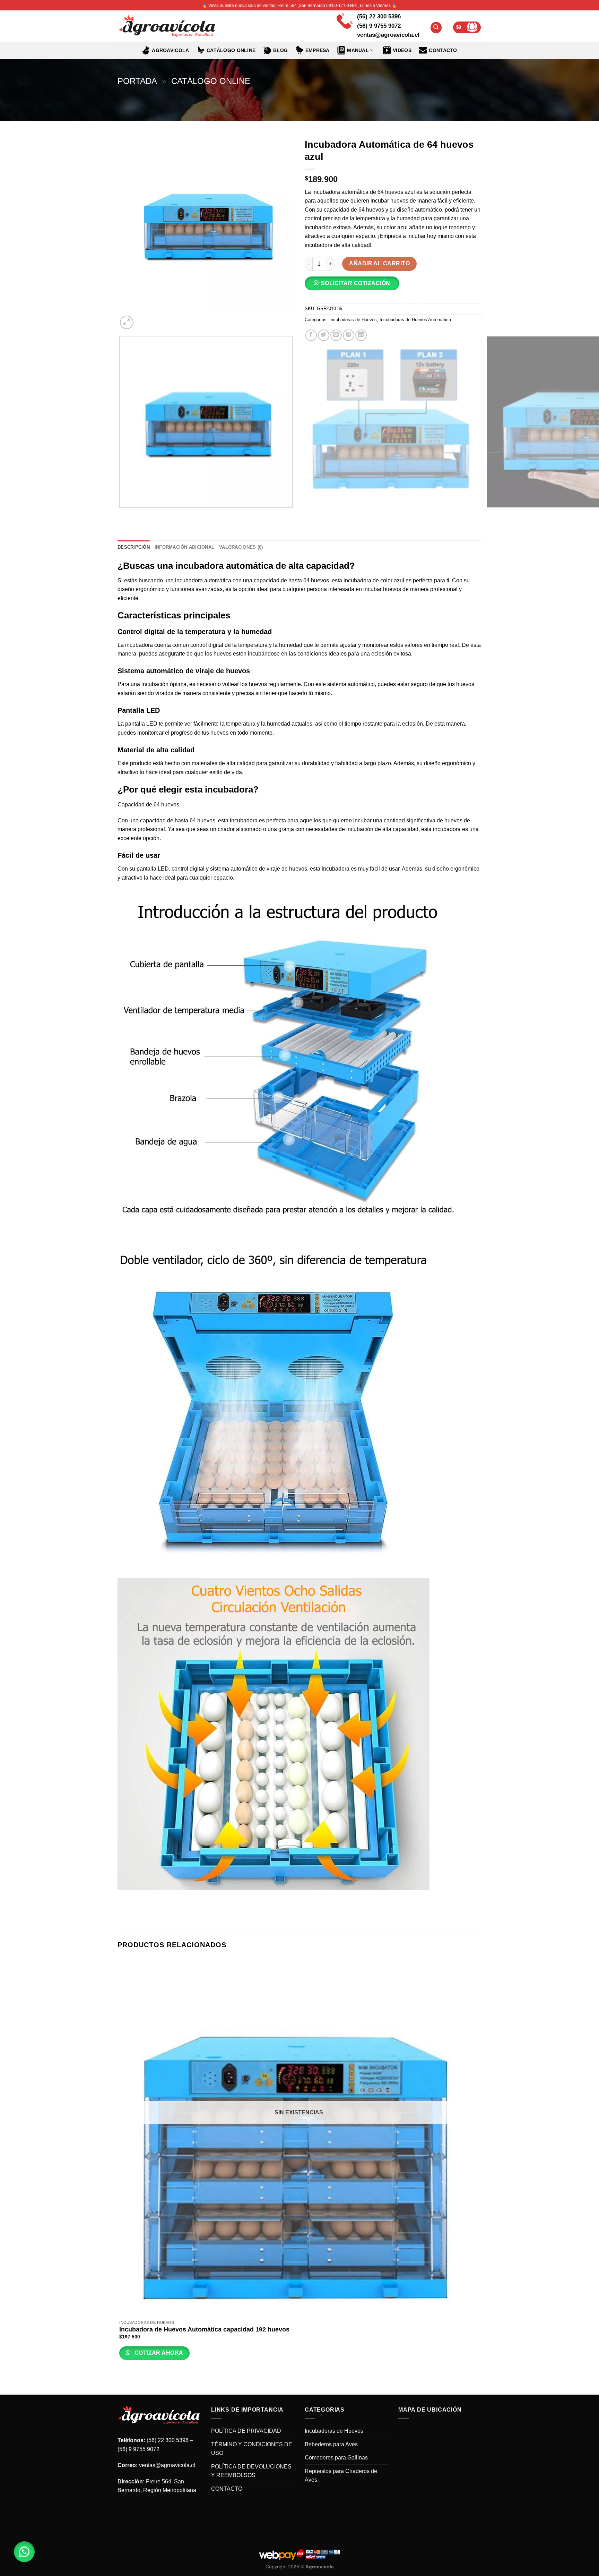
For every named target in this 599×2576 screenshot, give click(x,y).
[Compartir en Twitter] (324, 335)
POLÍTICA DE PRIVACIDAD (246, 2431)
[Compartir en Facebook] (311, 335)
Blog (280, 50)
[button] (355, 286)
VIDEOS (402, 50)
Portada (137, 81)
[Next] (143, 319)
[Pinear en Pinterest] (349, 335)
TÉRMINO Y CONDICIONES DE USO (252, 2449)
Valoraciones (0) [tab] (241, 547)
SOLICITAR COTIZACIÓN (356, 283)
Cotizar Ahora (158, 2353)
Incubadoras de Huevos (353, 320)
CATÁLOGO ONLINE (231, 50)
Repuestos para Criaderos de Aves (341, 2476)
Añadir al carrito (379, 263)
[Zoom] (127, 322)
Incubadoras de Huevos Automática (415, 320)
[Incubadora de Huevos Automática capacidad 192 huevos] (299, 2137)
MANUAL (358, 50)
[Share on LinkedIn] (361, 335)
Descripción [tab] (134, 547)
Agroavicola (170, 50)
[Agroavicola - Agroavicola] (167, 26)
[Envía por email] (336, 335)
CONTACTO (443, 50)
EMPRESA (318, 50)
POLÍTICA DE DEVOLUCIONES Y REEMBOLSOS (251, 2471)
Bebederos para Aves (331, 2444)
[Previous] (121, 515)
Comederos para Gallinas (336, 2458)
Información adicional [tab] (184, 547)
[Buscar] (436, 28)
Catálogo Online (211, 81)
